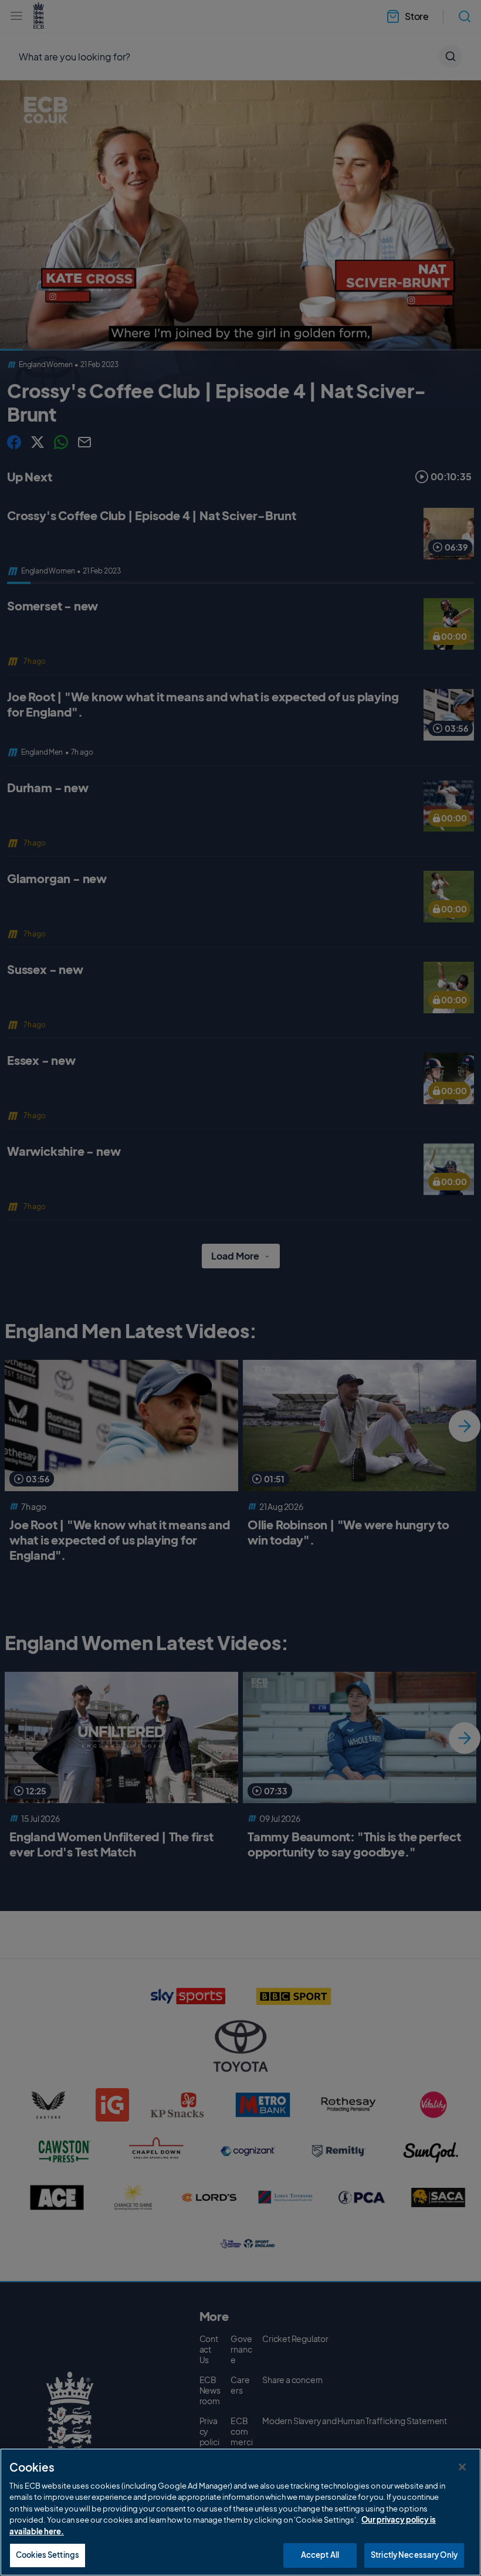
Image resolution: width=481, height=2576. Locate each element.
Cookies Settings (48, 2555)
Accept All (320, 2555)
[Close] (462, 2467)
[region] (240, 2512)
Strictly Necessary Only (414, 2555)
